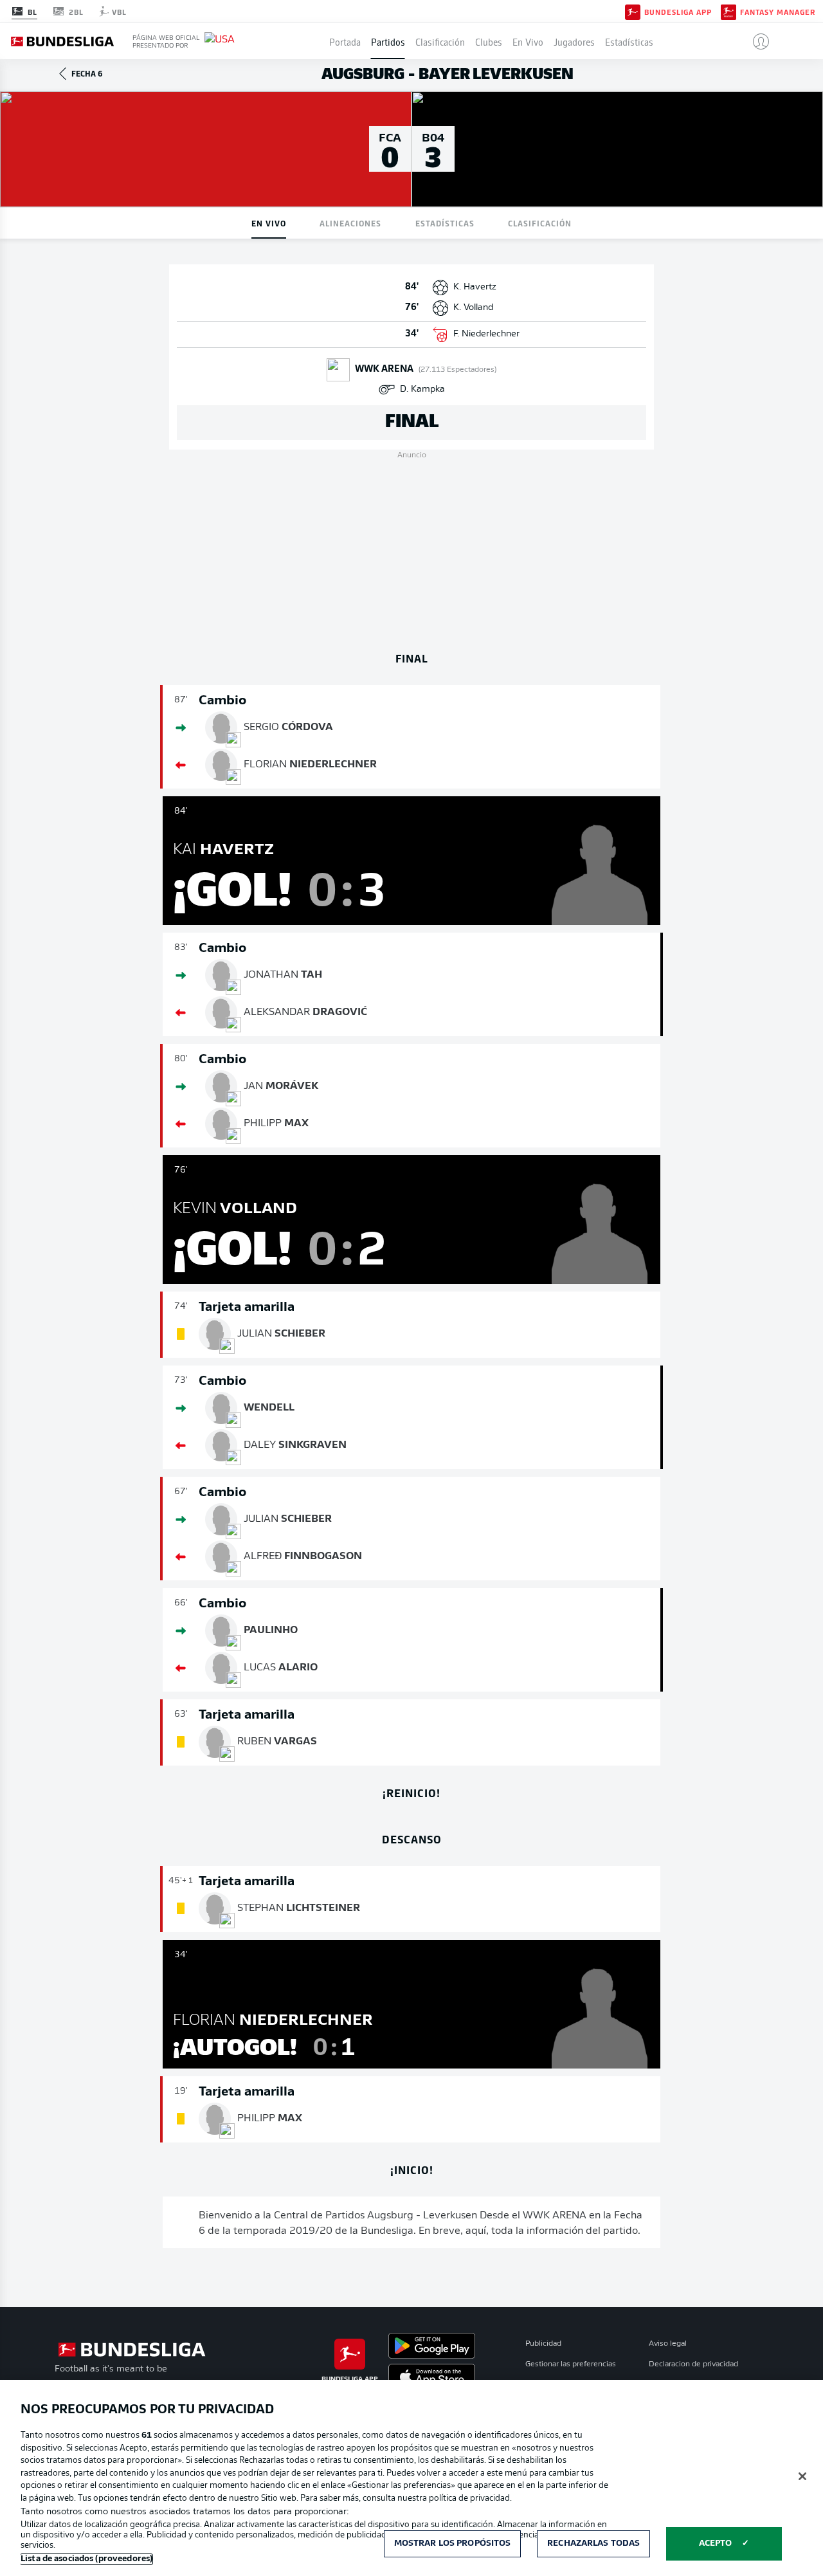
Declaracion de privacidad (693, 2364)
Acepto (716, 2544)
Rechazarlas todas (593, 2544)
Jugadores (574, 41)
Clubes (489, 41)
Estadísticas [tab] (445, 223)
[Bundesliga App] (633, 11)
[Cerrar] (802, 2476)
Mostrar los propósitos (453, 2544)
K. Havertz (475, 287)
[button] (756, 41)
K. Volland (473, 308)
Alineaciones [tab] (350, 223)
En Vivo (528, 41)
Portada (345, 41)
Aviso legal (668, 2344)
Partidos (388, 41)
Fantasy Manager (778, 12)
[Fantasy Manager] (728, 11)
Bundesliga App (678, 12)
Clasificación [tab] (540, 223)
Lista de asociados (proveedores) (86, 2559)
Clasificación (440, 41)
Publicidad (543, 2344)
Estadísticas (629, 41)
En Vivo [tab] (269, 223)
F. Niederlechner (486, 334)
